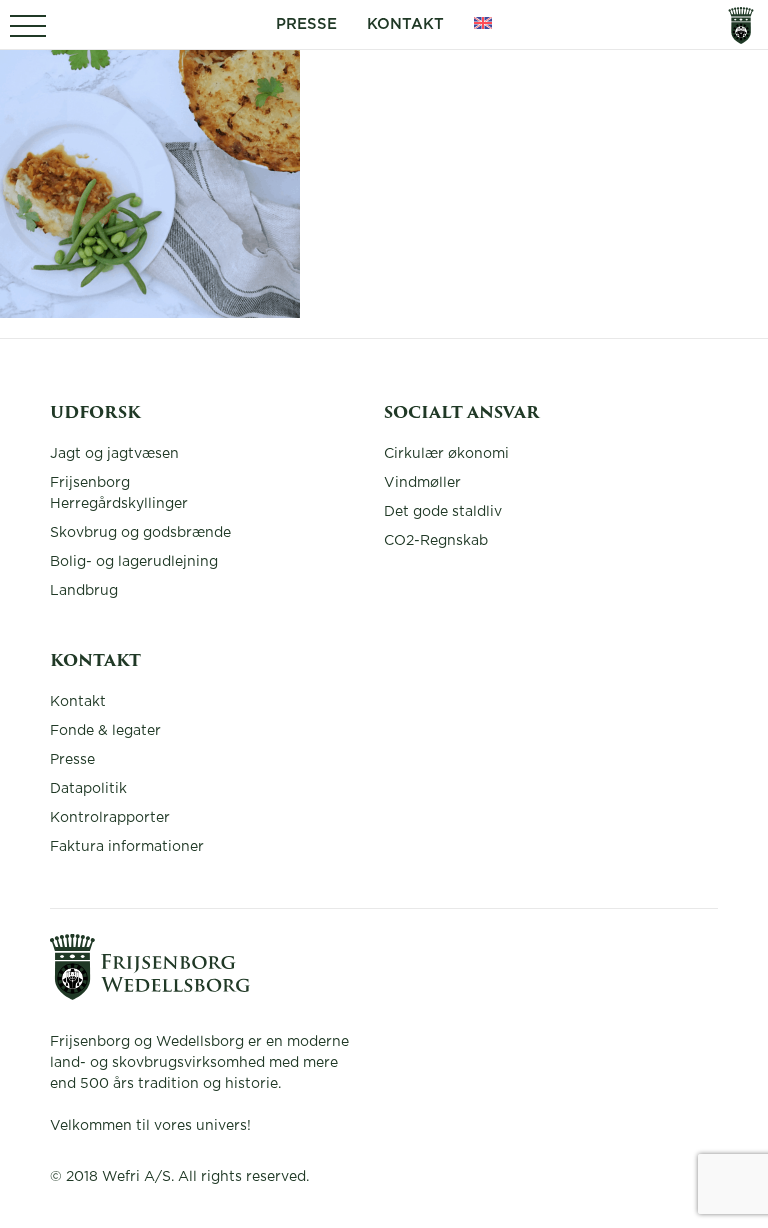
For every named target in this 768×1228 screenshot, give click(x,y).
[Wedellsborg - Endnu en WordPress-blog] (150, 995)
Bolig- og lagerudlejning (134, 562)
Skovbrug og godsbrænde (140, 533)
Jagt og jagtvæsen (114, 454)
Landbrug (84, 591)
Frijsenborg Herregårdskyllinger (119, 493)
